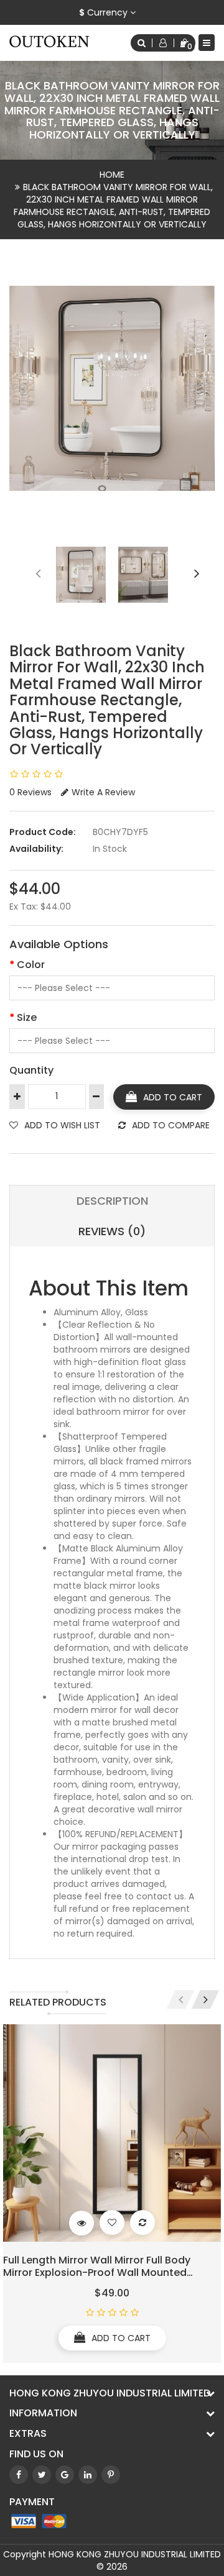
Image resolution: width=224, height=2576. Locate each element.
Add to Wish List (62, 1125)
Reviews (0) (112, 1231)
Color (31, 965)
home (112, 175)
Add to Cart (173, 1097)
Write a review (103, 792)
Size (27, 1017)
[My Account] (163, 43)
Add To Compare (171, 1125)
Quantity (31, 1070)
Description (112, 1201)
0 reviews (30, 792)
